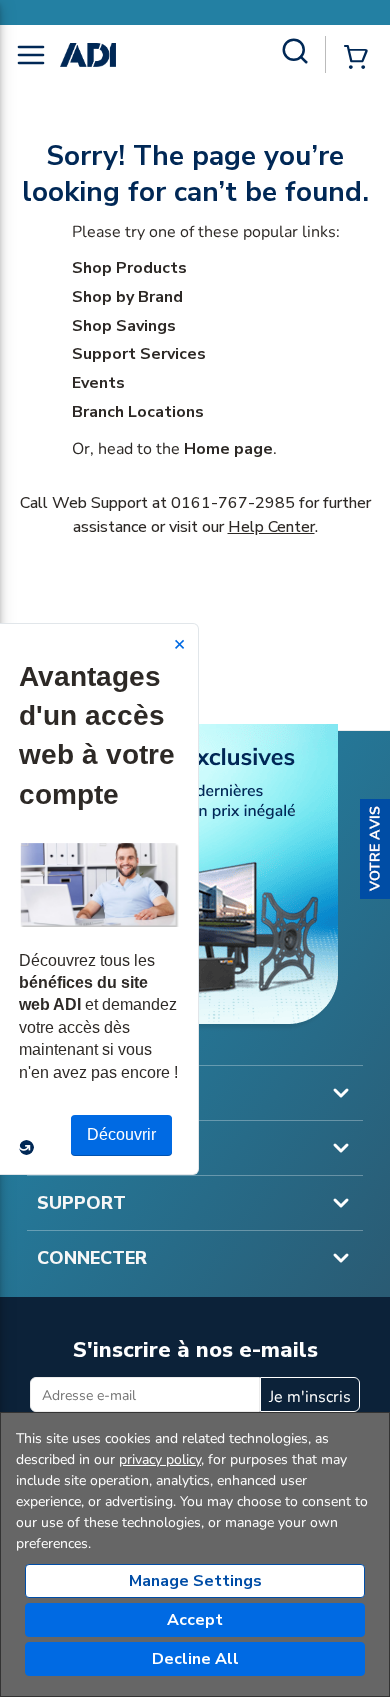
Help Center (271, 527)
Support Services (139, 354)
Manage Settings (195, 1581)
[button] (375, 849)
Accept (195, 1620)
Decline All (195, 1659)
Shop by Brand (127, 297)
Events (98, 383)
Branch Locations (138, 412)
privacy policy (160, 1459)
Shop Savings (124, 326)
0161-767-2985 (233, 503)
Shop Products (129, 268)
